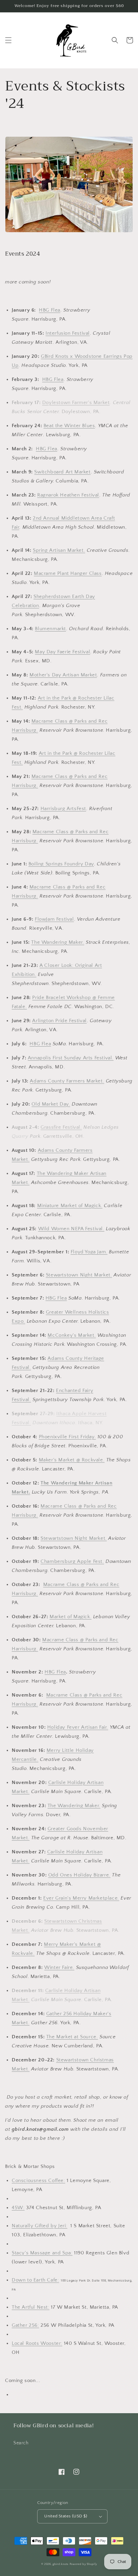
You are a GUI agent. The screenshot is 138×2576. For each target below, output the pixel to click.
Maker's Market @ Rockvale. (72, 1460)
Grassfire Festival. (61, 1127)
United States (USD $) (66, 2516)
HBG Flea (50, 310)
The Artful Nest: (31, 2307)
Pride (61, 1021)
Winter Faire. (59, 1967)
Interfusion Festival (68, 333)
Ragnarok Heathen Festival (68, 495)
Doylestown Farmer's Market (76, 403)
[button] (8, 40)
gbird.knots (61, 2564)
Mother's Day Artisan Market (63, 675)
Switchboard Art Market (62, 472)
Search (21, 2443)
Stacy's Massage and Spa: (42, 2253)
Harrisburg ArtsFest (63, 809)
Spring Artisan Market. (59, 550)
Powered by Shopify (83, 2564)
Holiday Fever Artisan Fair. (78, 1727)
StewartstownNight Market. (79, 1275)
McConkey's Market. (72, 1335)
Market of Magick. (71, 1617)
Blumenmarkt (50, 629)
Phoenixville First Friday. (67, 1437)
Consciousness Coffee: (39, 2181)
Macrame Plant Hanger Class (68, 573)
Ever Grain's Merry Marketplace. (81, 1898)
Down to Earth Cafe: (35, 2280)
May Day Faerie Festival (62, 652)
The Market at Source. (72, 2037)
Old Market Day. (51, 1104)
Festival (77, 1021)
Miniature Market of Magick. (70, 1206)
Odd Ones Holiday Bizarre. (79, 1875)
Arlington (44, 1021)
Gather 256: (25, 2325)
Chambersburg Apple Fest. (72, 1561)
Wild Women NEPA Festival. (71, 1229)
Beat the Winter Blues (69, 426)
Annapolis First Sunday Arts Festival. (71, 1058)
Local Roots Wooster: (37, 2343)
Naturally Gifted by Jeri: (40, 2226)
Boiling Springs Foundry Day (61, 864)
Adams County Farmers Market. (67, 1081)
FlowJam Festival (54, 919)
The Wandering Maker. (58, 942)
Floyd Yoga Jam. (89, 1252)
